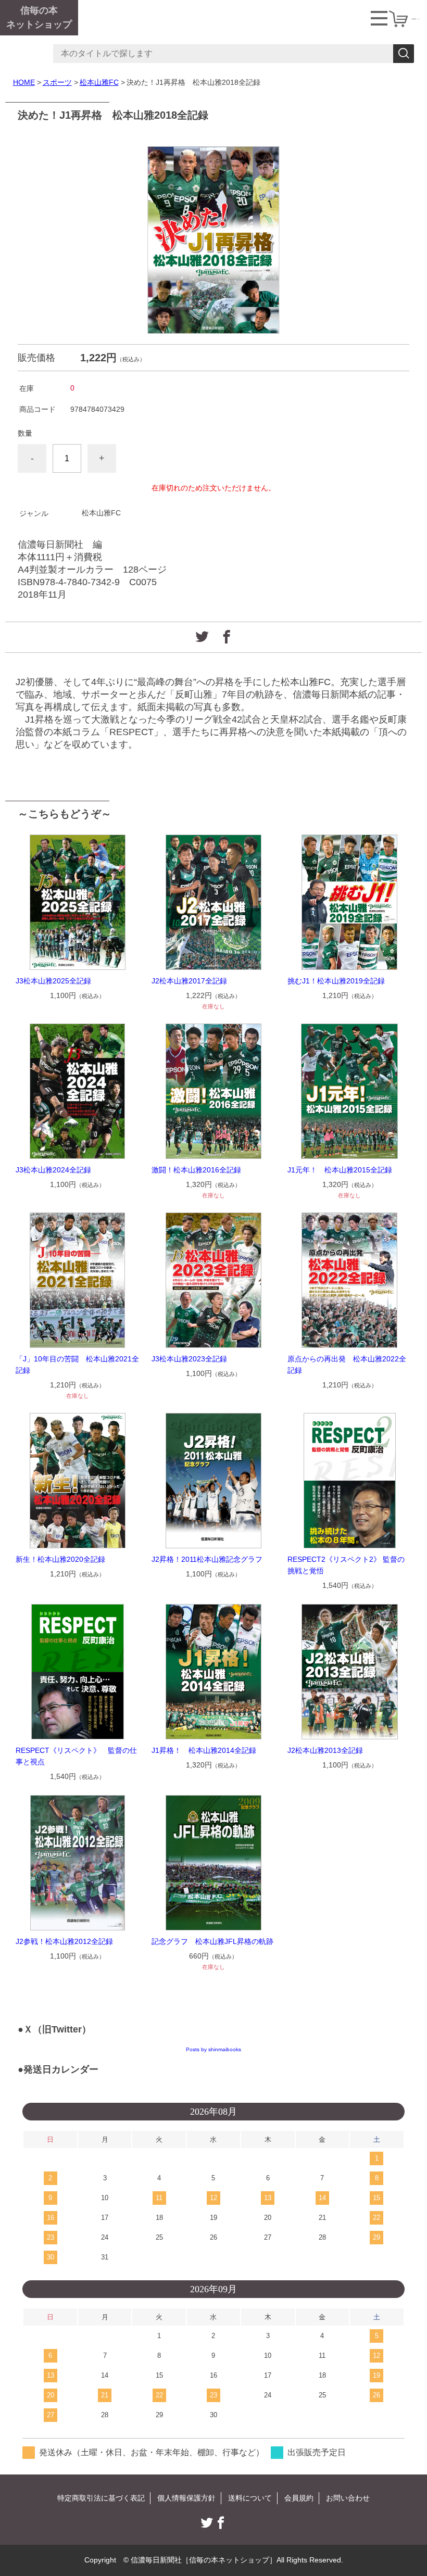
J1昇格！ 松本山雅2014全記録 (204, 1750)
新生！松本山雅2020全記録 (60, 1559)
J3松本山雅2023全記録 (189, 1359)
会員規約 (299, 2498)
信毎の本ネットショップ (39, 17)
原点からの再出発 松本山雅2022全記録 (347, 1365)
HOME (24, 82)
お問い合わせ (348, 2498)
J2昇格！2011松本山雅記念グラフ (207, 1559)
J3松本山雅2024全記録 (53, 1170)
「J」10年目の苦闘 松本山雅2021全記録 (77, 1365)
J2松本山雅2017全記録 (189, 981)
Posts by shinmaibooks (213, 2049)
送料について (250, 2498)
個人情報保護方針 (186, 2498)
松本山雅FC (99, 82)
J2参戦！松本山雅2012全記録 (64, 1941)
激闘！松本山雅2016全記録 (196, 1170)
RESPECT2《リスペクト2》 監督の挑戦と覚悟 (346, 1565)
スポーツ (57, 82)
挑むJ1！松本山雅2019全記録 (336, 981)
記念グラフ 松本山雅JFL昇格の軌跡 (212, 1941)
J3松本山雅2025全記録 (53, 981)
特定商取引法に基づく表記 (101, 2498)
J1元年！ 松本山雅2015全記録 (340, 1170)
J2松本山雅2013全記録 (325, 1750)
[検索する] (404, 54)
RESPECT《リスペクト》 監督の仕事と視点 (76, 1756)
